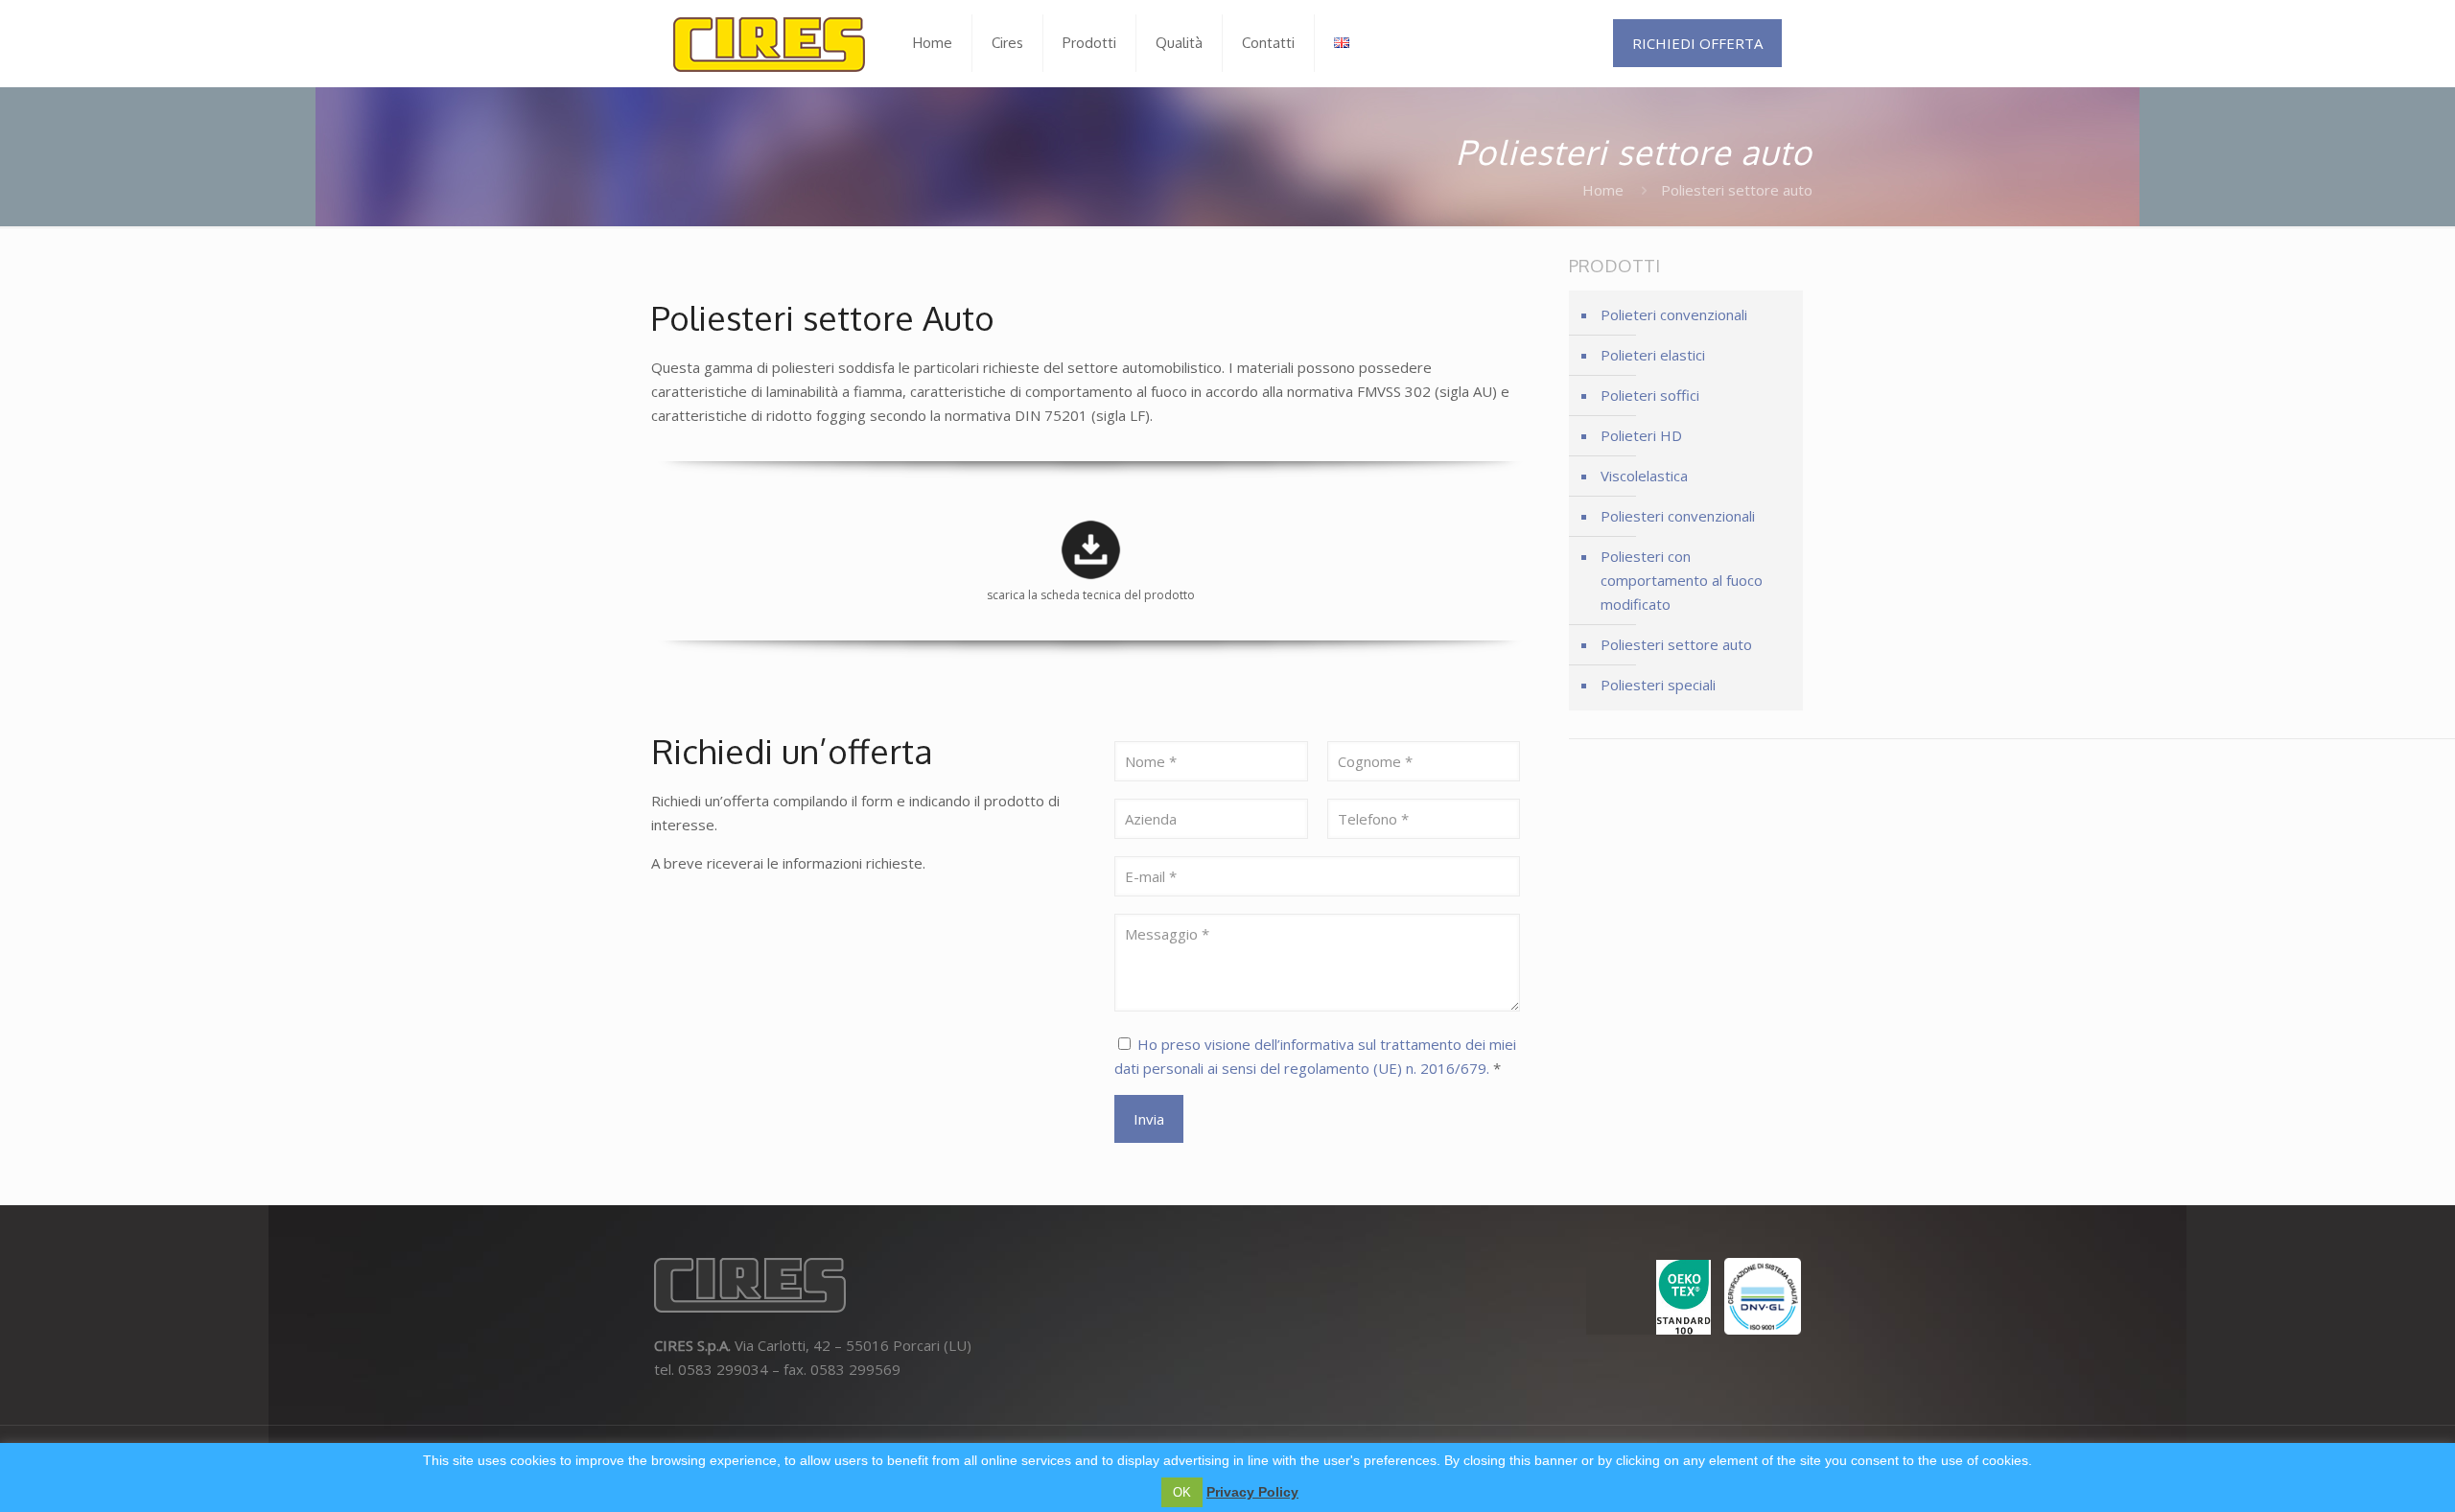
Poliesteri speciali (1658, 685)
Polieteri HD (1641, 435)
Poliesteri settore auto (1676, 644)
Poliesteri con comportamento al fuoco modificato (1682, 580)
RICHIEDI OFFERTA (1697, 43)
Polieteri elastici (1653, 355)
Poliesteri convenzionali (1678, 516)
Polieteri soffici (1650, 395)
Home (1603, 190)
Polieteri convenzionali (1674, 314)
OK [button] (1182, 1492)
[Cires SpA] (769, 43)
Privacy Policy (1252, 1492)
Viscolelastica (1644, 476)
